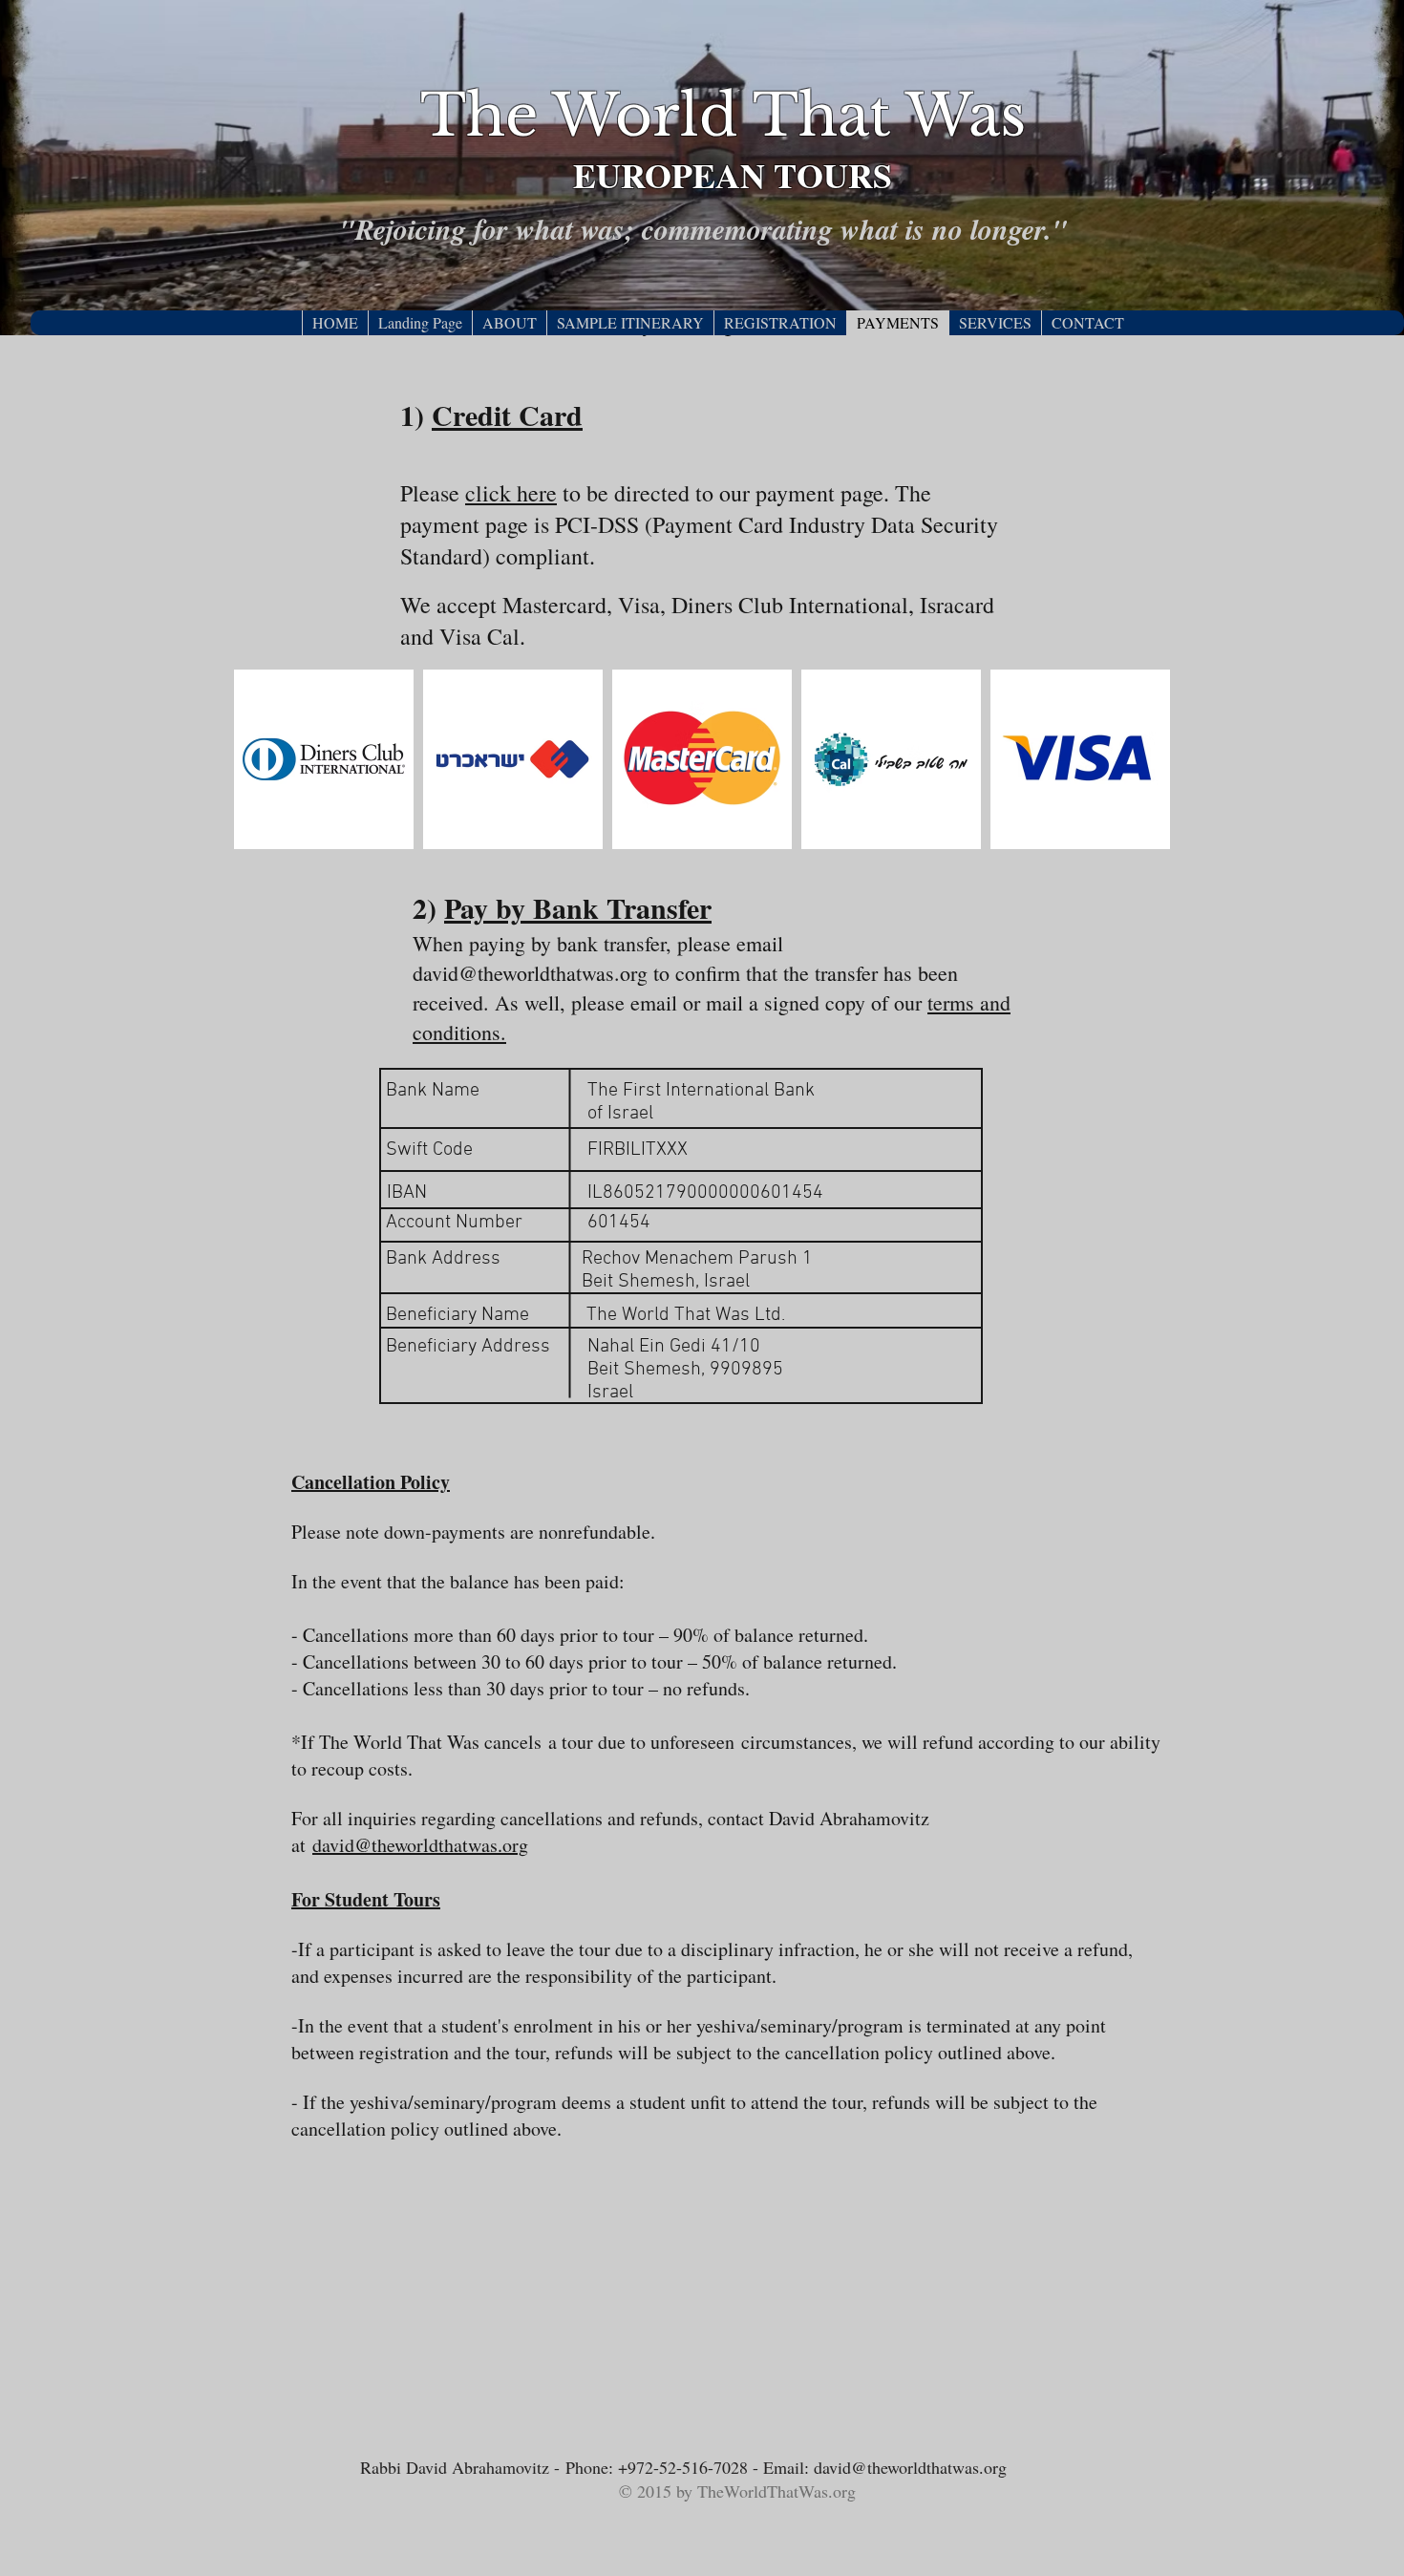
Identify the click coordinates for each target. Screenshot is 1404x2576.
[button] (509, 323)
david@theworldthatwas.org (530, 973)
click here (511, 493)
